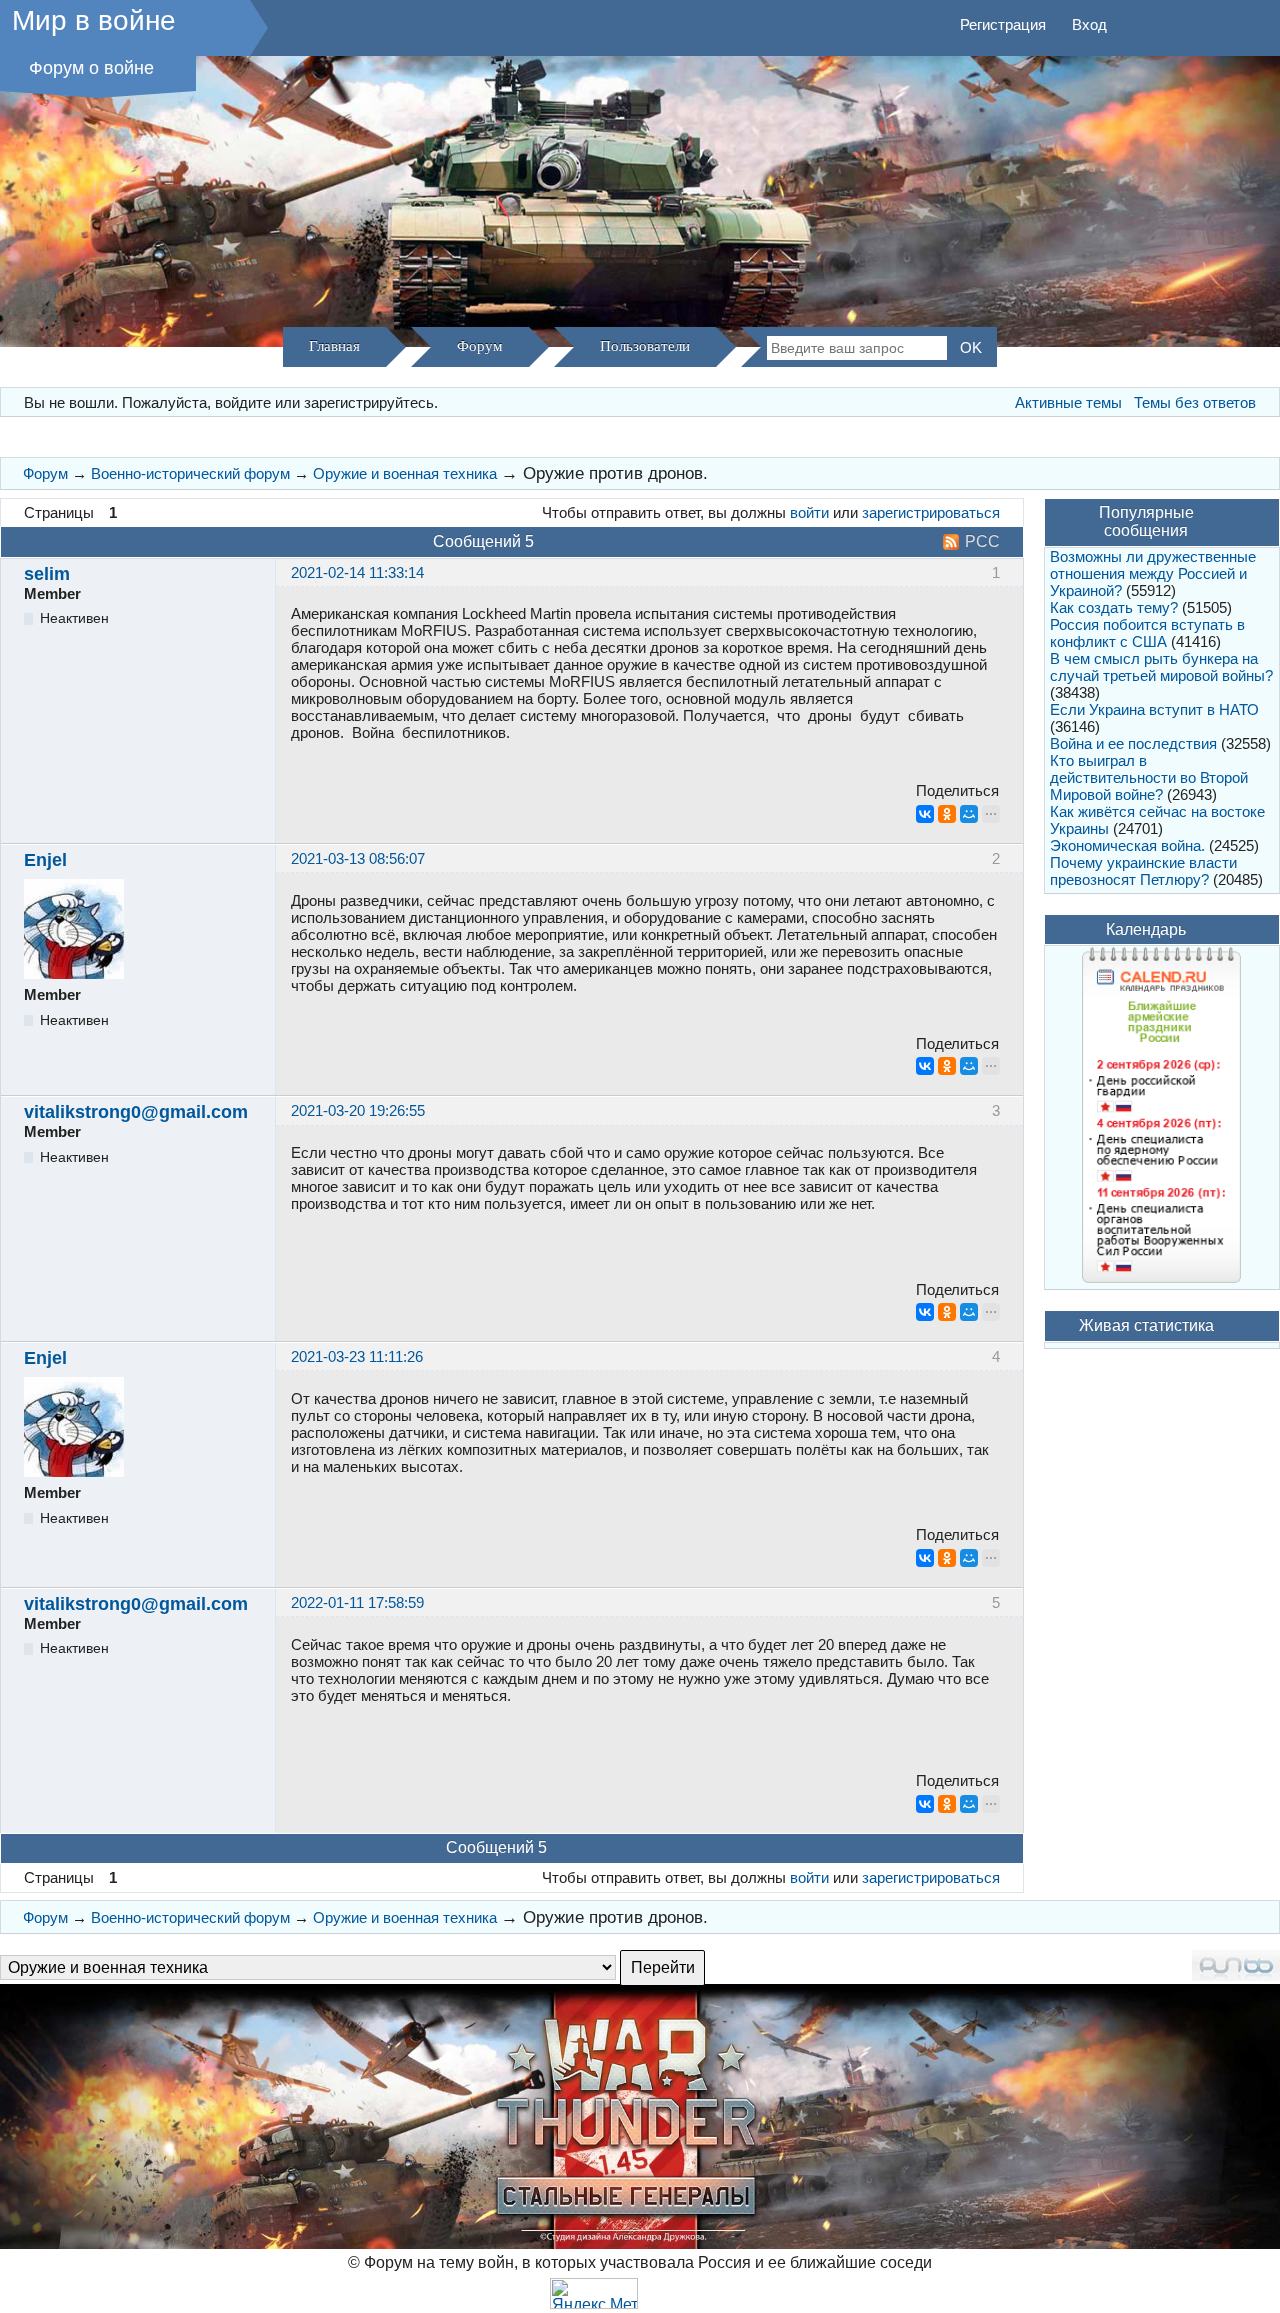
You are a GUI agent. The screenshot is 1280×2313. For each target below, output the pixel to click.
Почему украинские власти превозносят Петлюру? (1143, 871)
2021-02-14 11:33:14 (357, 572)
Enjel (45, 860)
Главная (334, 346)
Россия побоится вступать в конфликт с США (1147, 633)
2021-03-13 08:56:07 (358, 858)
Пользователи (645, 346)
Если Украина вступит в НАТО (1154, 709)
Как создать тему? (1114, 607)
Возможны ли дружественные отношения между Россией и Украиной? (1153, 573)
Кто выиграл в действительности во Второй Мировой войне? (1149, 777)
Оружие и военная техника (405, 473)
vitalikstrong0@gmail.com (136, 1112)
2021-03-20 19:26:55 (358, 1110)
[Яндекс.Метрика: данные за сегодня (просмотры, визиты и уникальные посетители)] (594, 2293)
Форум (480, 346)
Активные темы (1068, 402)
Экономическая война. (1127, 845)
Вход (1089, 24)
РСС (982, 541)
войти (809, 512)
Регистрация (1003, 24)
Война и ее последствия (1133, 743)
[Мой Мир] (969, 814)
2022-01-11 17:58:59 (357, 1602)
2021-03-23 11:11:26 (357, 1356)
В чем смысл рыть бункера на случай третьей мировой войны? (1161, 667)
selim (47, 574)
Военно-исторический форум (190, 473)
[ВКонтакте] (925, 814)
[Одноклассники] (947, 814)
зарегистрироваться (931, 512)
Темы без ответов (1195, 402)
